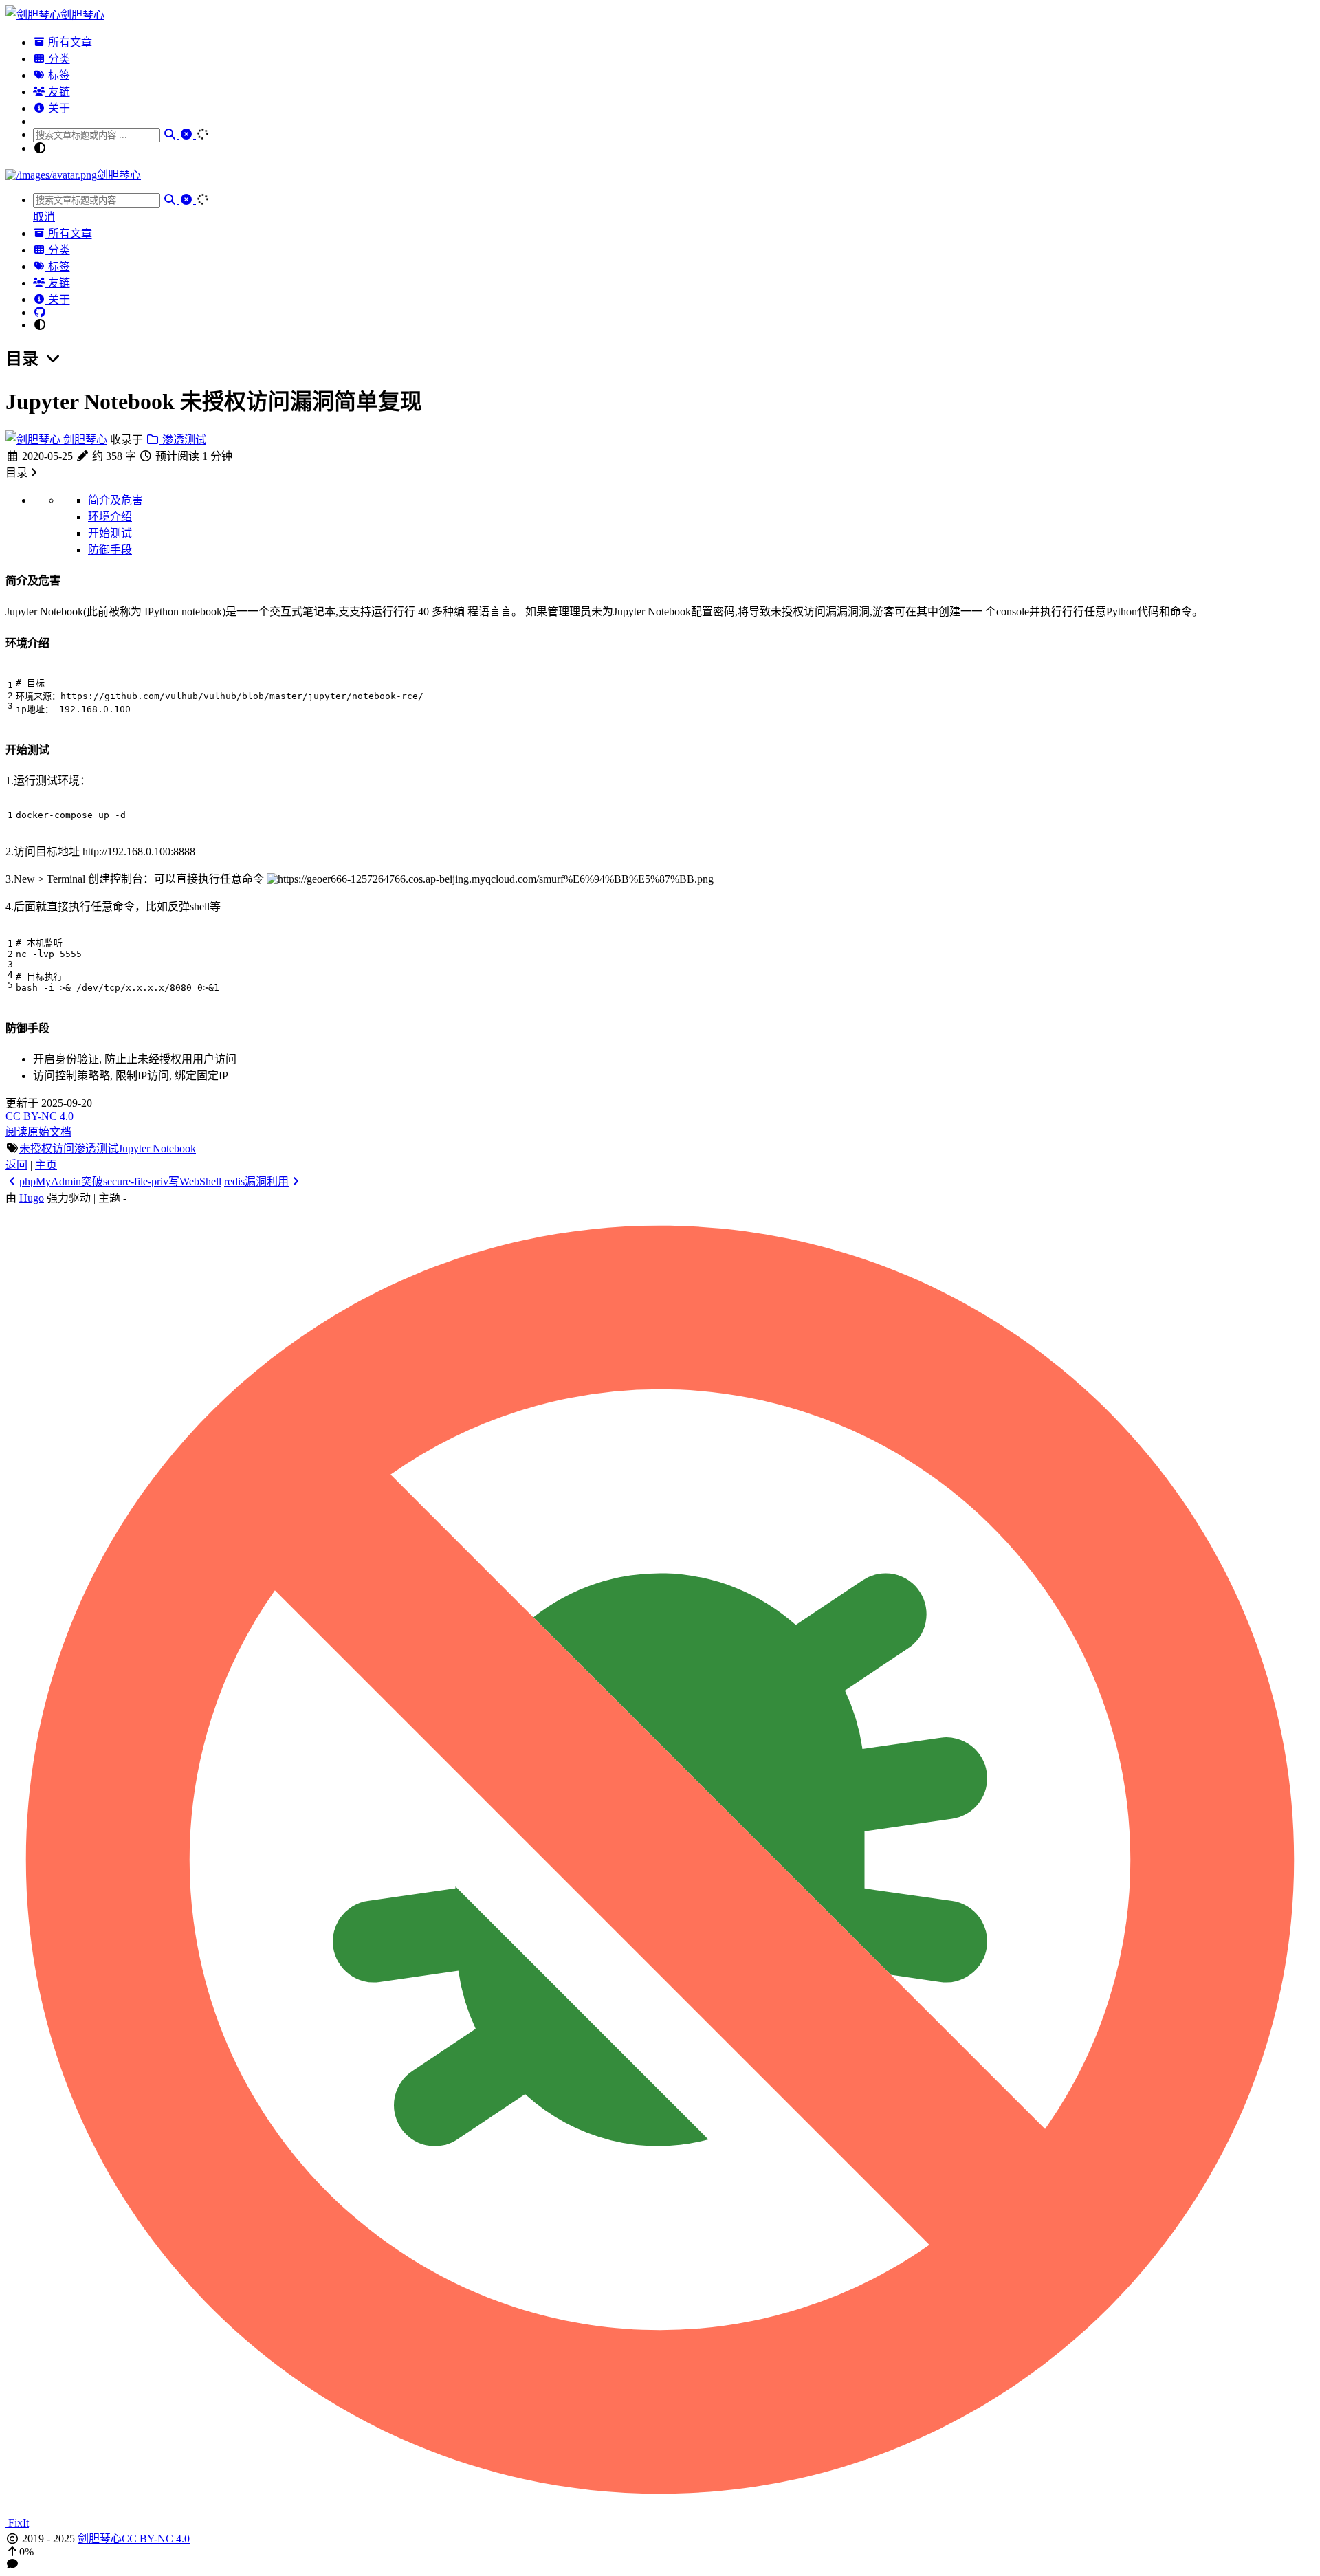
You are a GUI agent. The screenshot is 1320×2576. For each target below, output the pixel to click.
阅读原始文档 (38, 1132)
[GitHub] (40, 312)
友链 (58, 92)
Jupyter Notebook (157, 1148)
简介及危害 (115, 500)
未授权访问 (47, 1148)
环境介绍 (110, 517)
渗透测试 (183, 440)
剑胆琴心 (84, 440)
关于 (58, 108)
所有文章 (69, 42)
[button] (660, 2552)
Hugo (32, 1198)
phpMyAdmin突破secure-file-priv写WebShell (120, 1181)
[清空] (188, 134)
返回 (16, 1165)
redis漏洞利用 (256, 1181)
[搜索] (171, 134)
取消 (44, 217)
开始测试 (110, 533)
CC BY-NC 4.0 (40, 1116)
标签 (58, 75)
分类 (58, 59)
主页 (46, 1165)
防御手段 (110, 550)
